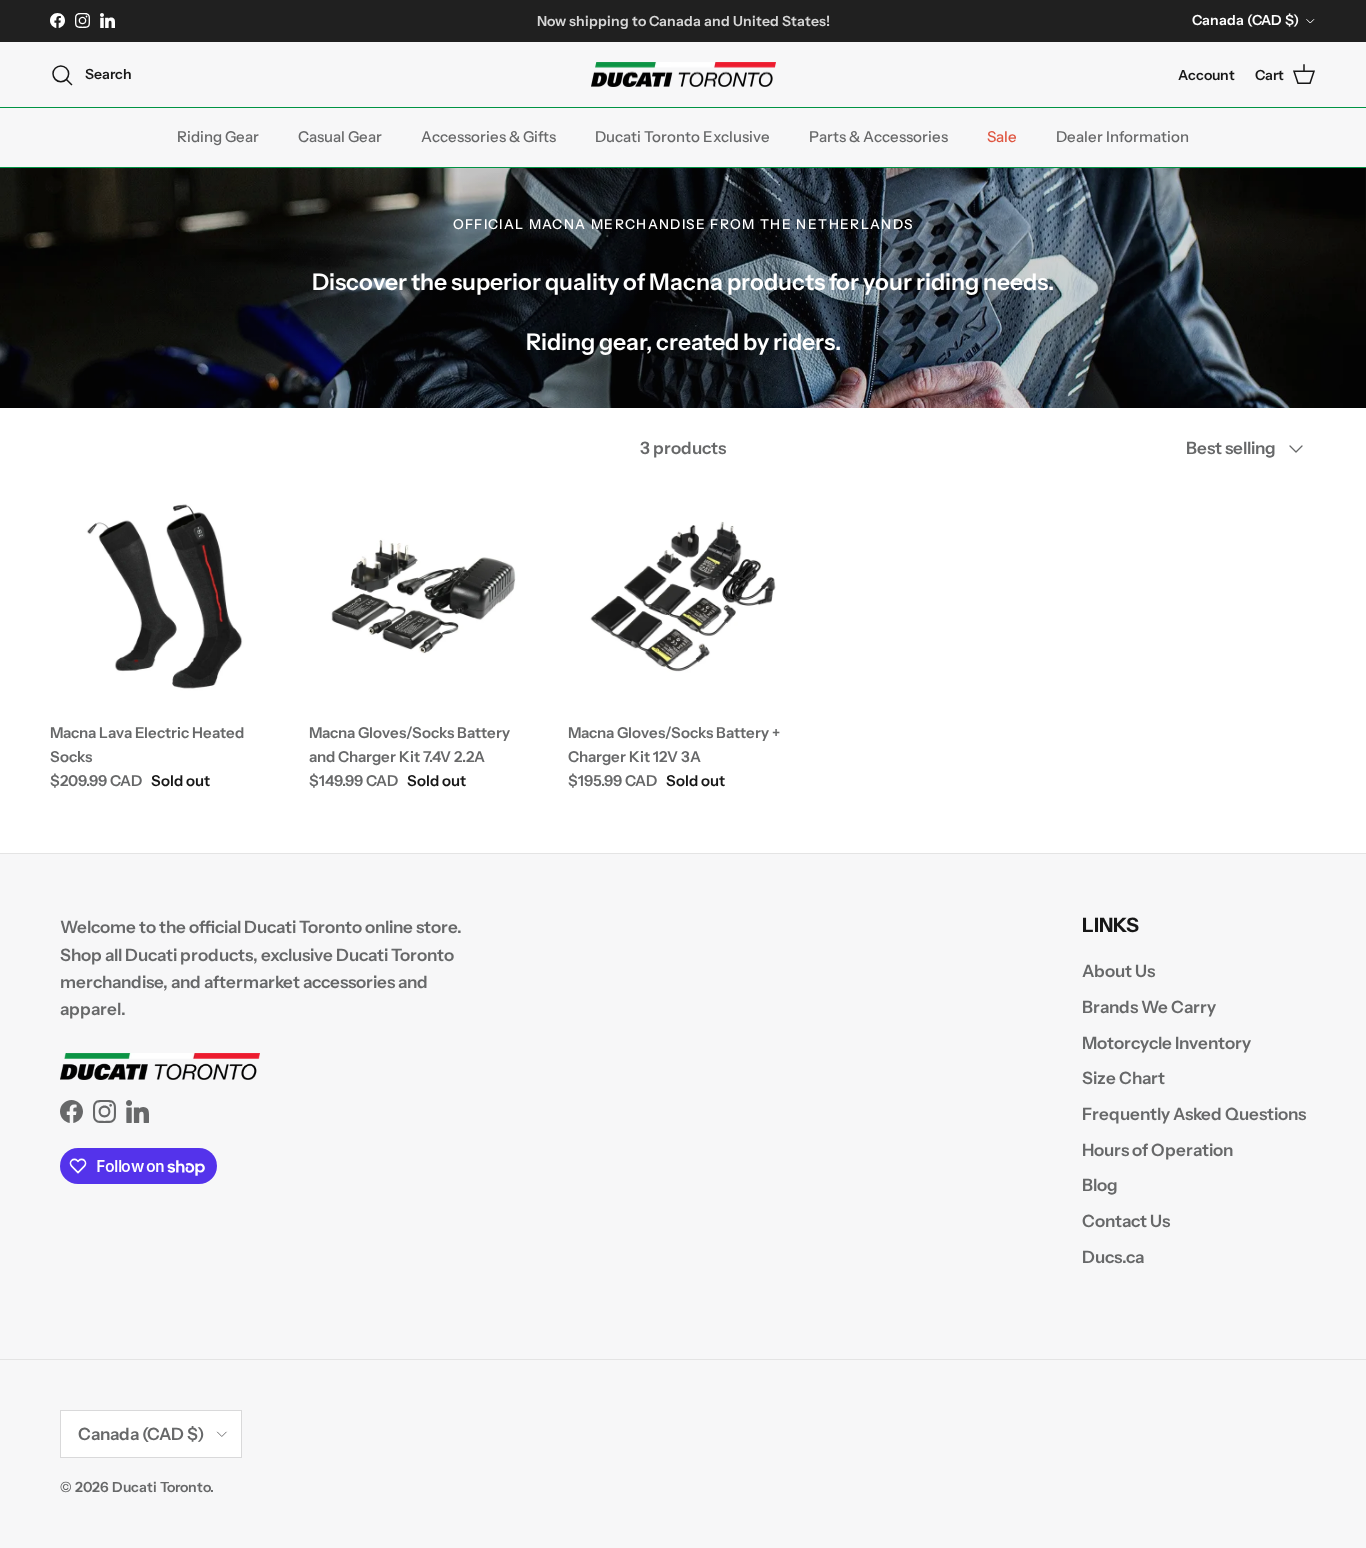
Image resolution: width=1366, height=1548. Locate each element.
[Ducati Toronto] (683, 75)
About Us (1118, 971)
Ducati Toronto (161, 1487)
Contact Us (1126, 1221)
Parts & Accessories (878, 136)
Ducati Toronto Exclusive (682, 136)
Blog (1100, 1185)
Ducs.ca (1113, 1257)
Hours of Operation (1157, 1150)
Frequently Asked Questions (1194, 1114)
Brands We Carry (1149, 1007)
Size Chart (1123, 1078)
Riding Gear (218, 136)
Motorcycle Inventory (1166, 1043)
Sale (1002, 136)
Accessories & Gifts (488, 136)
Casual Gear (340, 136)
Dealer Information (1122, 136)
